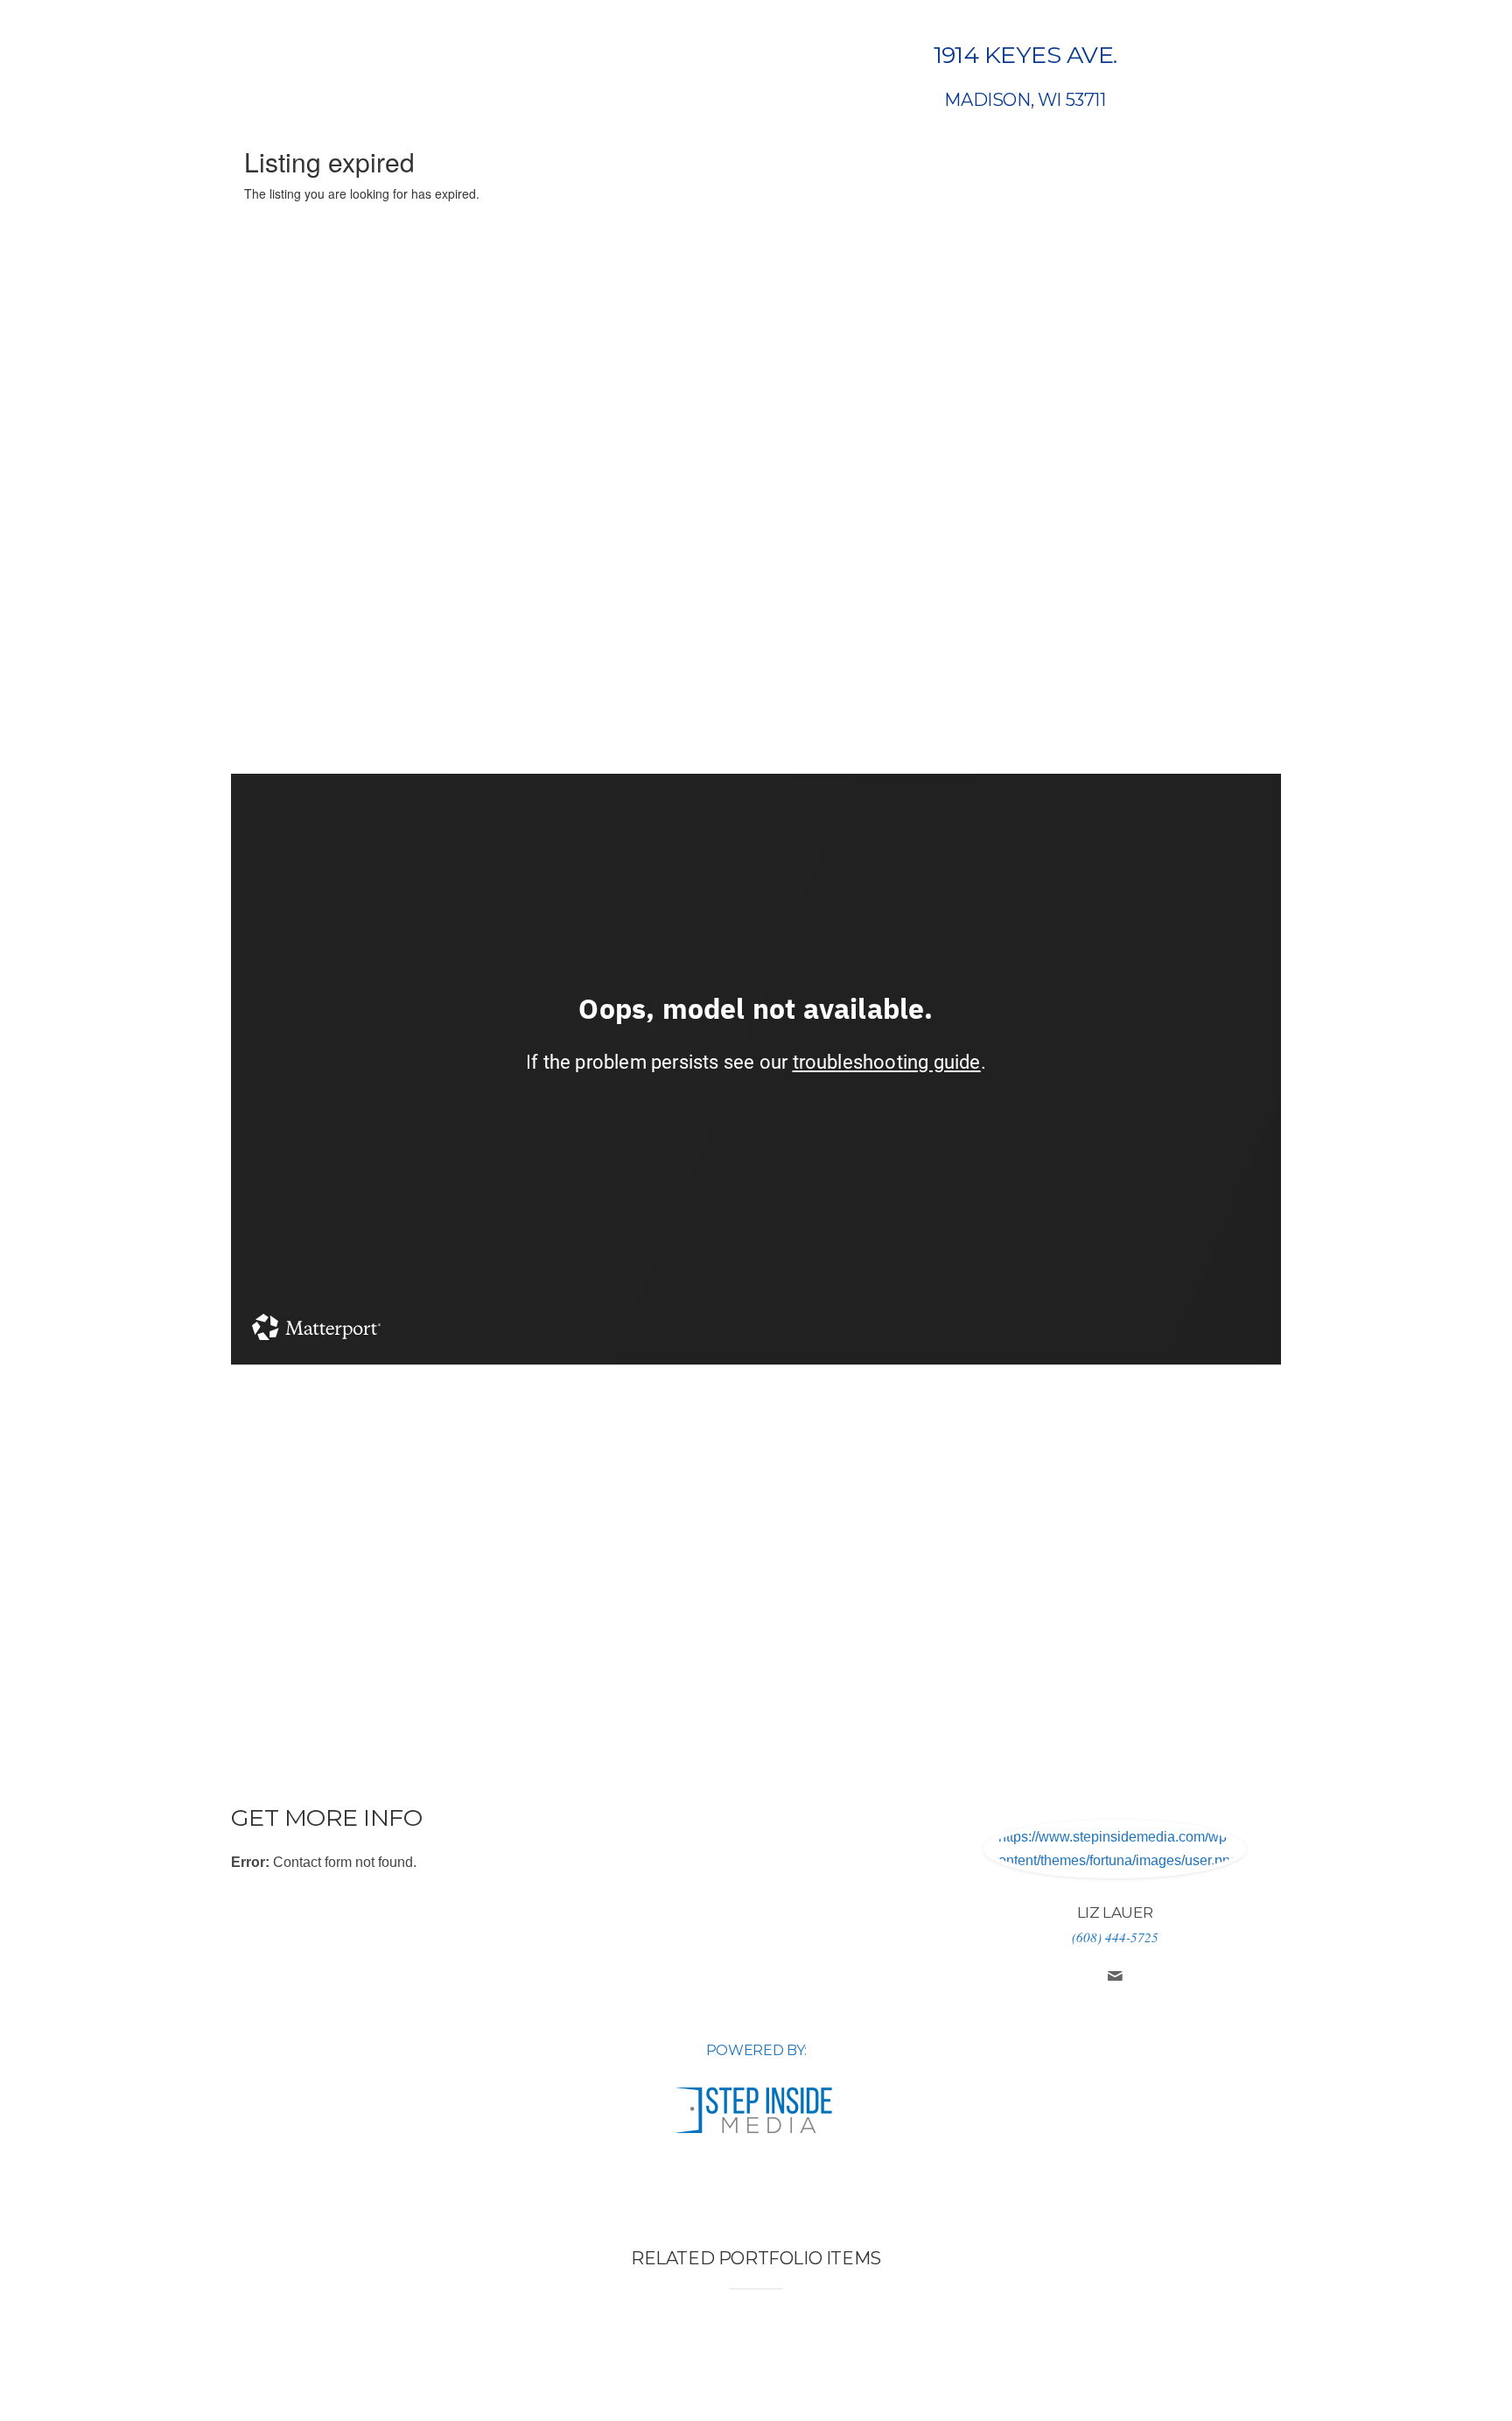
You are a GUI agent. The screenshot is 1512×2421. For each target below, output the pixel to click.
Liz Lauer (1115, 1912)
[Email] (1115, 1978)
